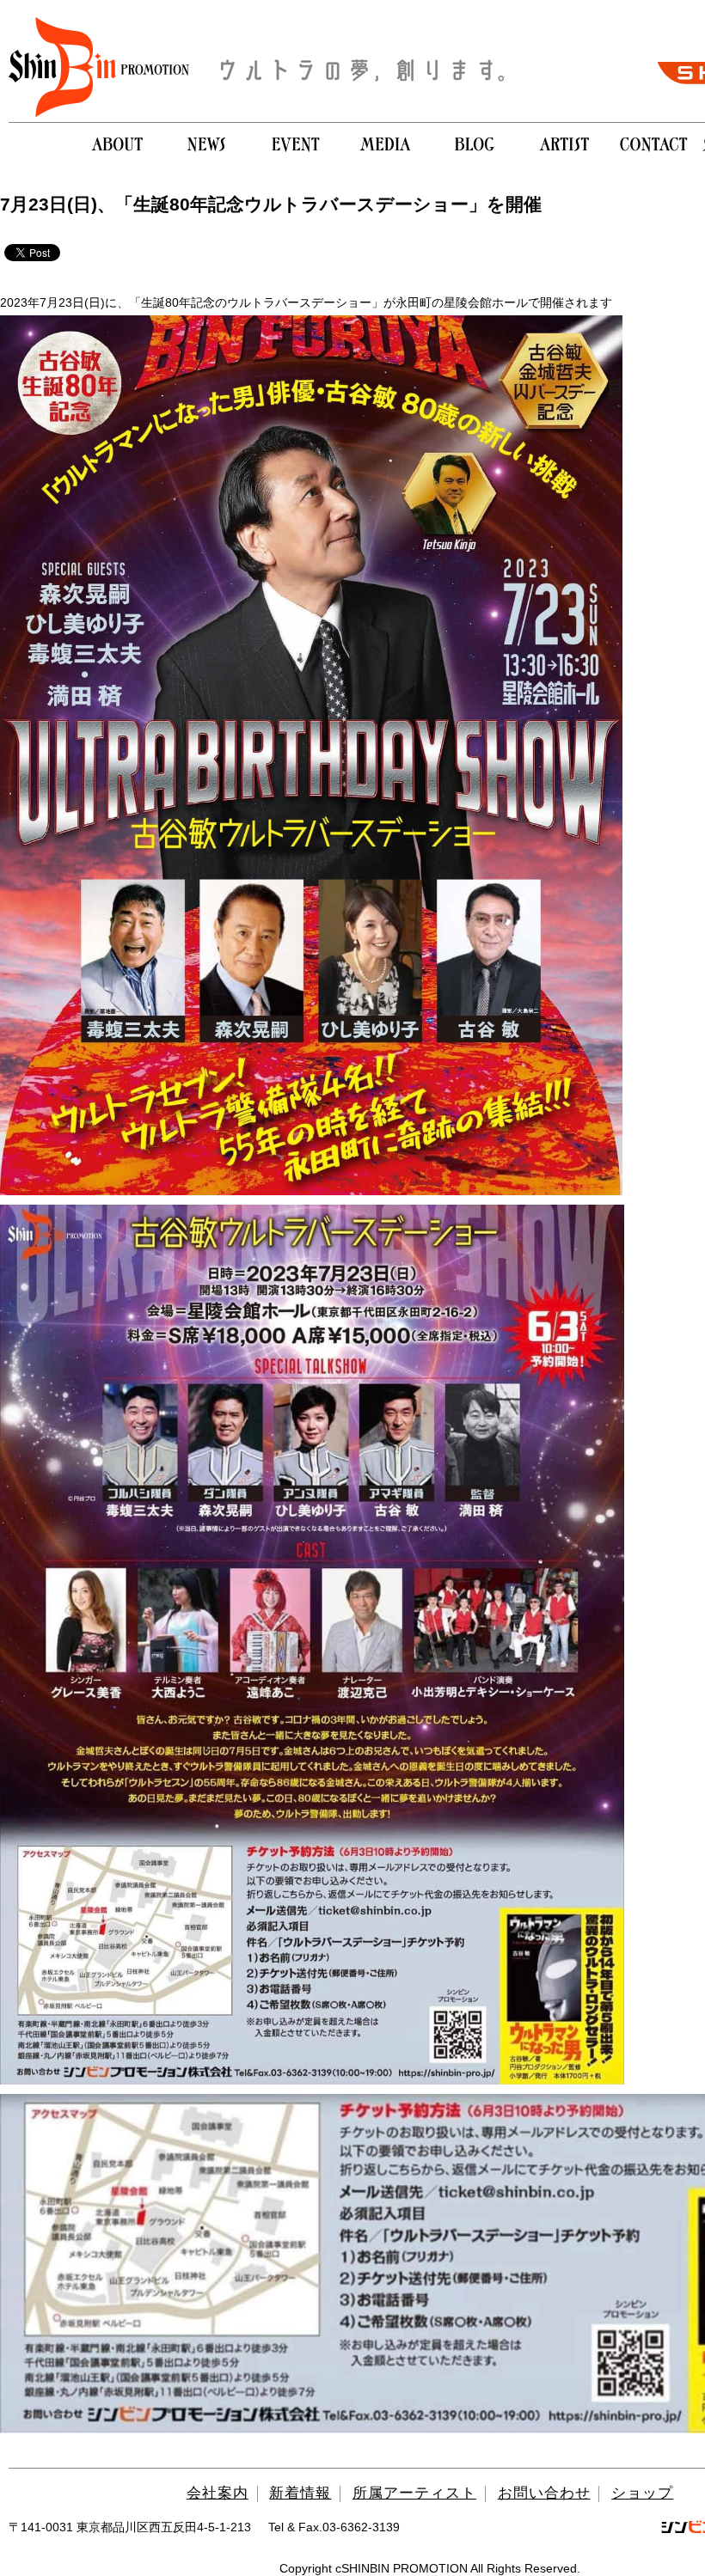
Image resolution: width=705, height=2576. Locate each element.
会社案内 (218, 2493)
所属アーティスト (414, 2493)
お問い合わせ (544, 2493)
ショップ (642, 2493)
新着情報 (300, 2493)
